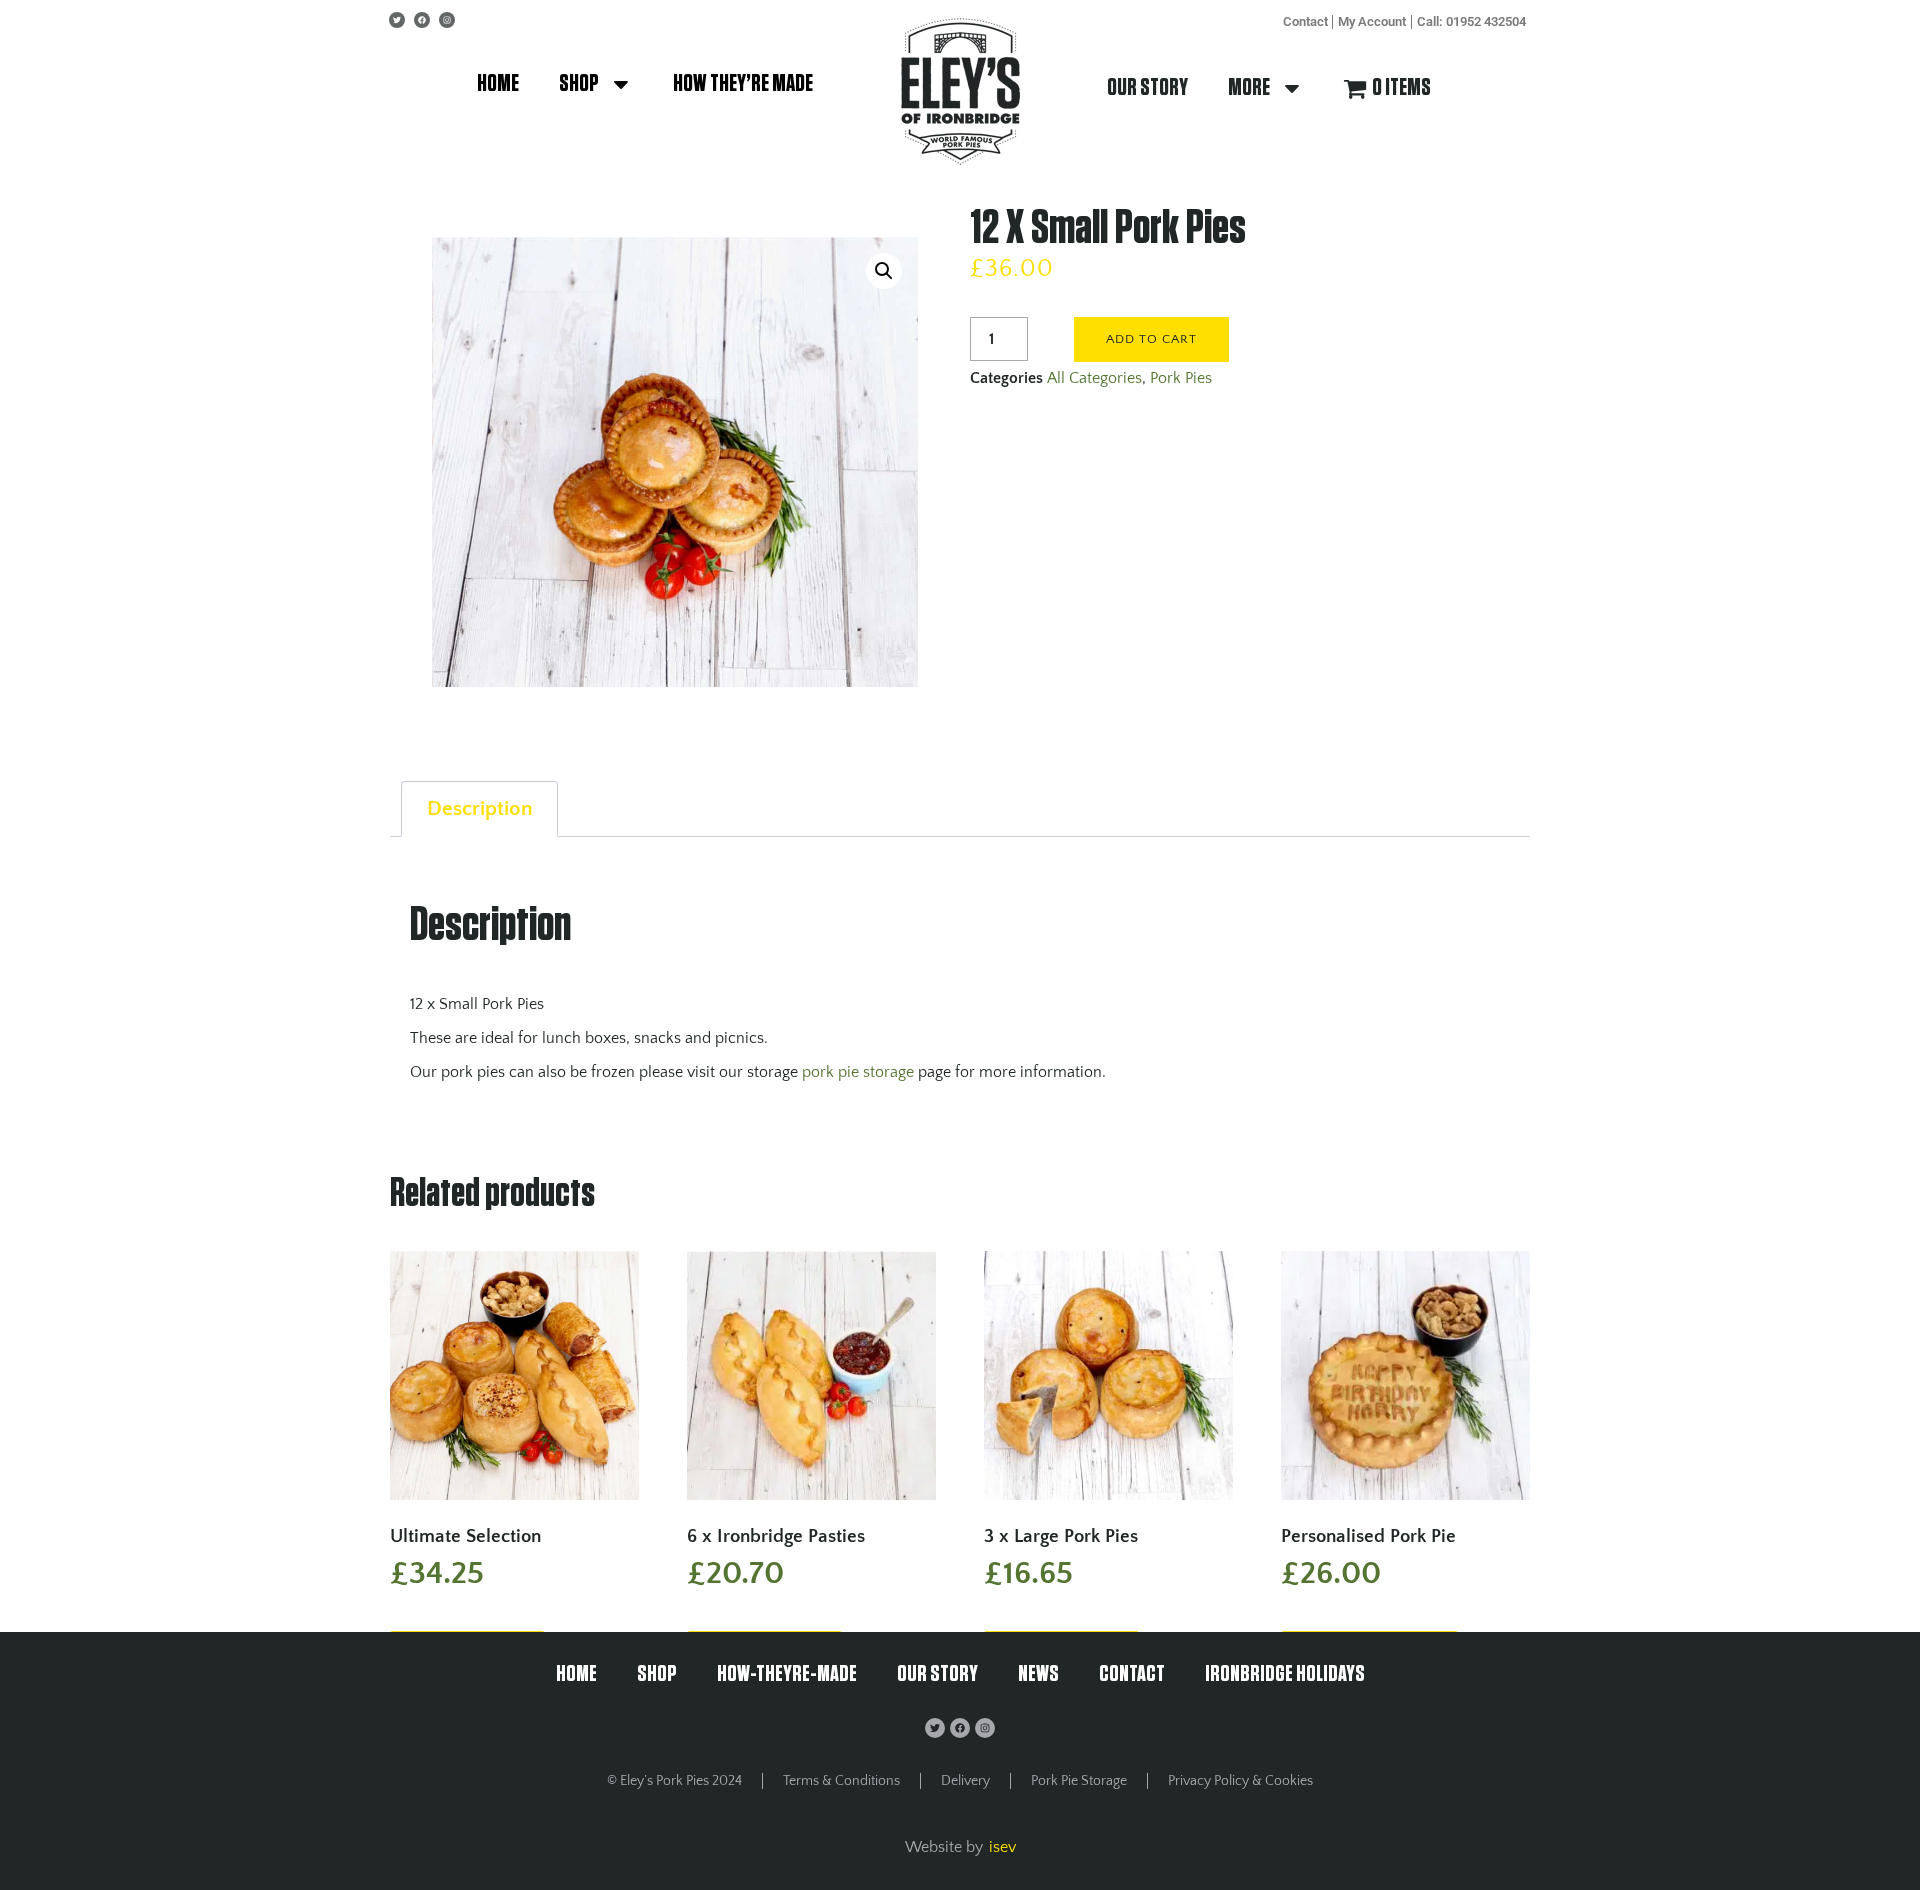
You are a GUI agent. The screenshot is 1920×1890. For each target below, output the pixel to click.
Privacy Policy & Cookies (1240, 1781)
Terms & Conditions (841, 1781)
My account (1372, 21)
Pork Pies (1181, 378)
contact (1305, 21)
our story (1147, 88)
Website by (944, 1847)
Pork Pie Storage (1079, 1781)
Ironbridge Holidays (1285, 1674)
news (1038, 1674)
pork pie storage (858, 1072)
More (1249, 88)
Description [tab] (479, 808)
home (576, 1674)
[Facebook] (422, 20)
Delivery (965, 1781)
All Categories (1094, 378)
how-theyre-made (787, 1674)
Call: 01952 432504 (1471, 21)
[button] (884, 271)
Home (498, 84)
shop (579, 84)
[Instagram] (447, 20)
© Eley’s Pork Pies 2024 (674, 1781)
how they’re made (743, 84)
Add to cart (1151, 339)
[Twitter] (397, 20)
